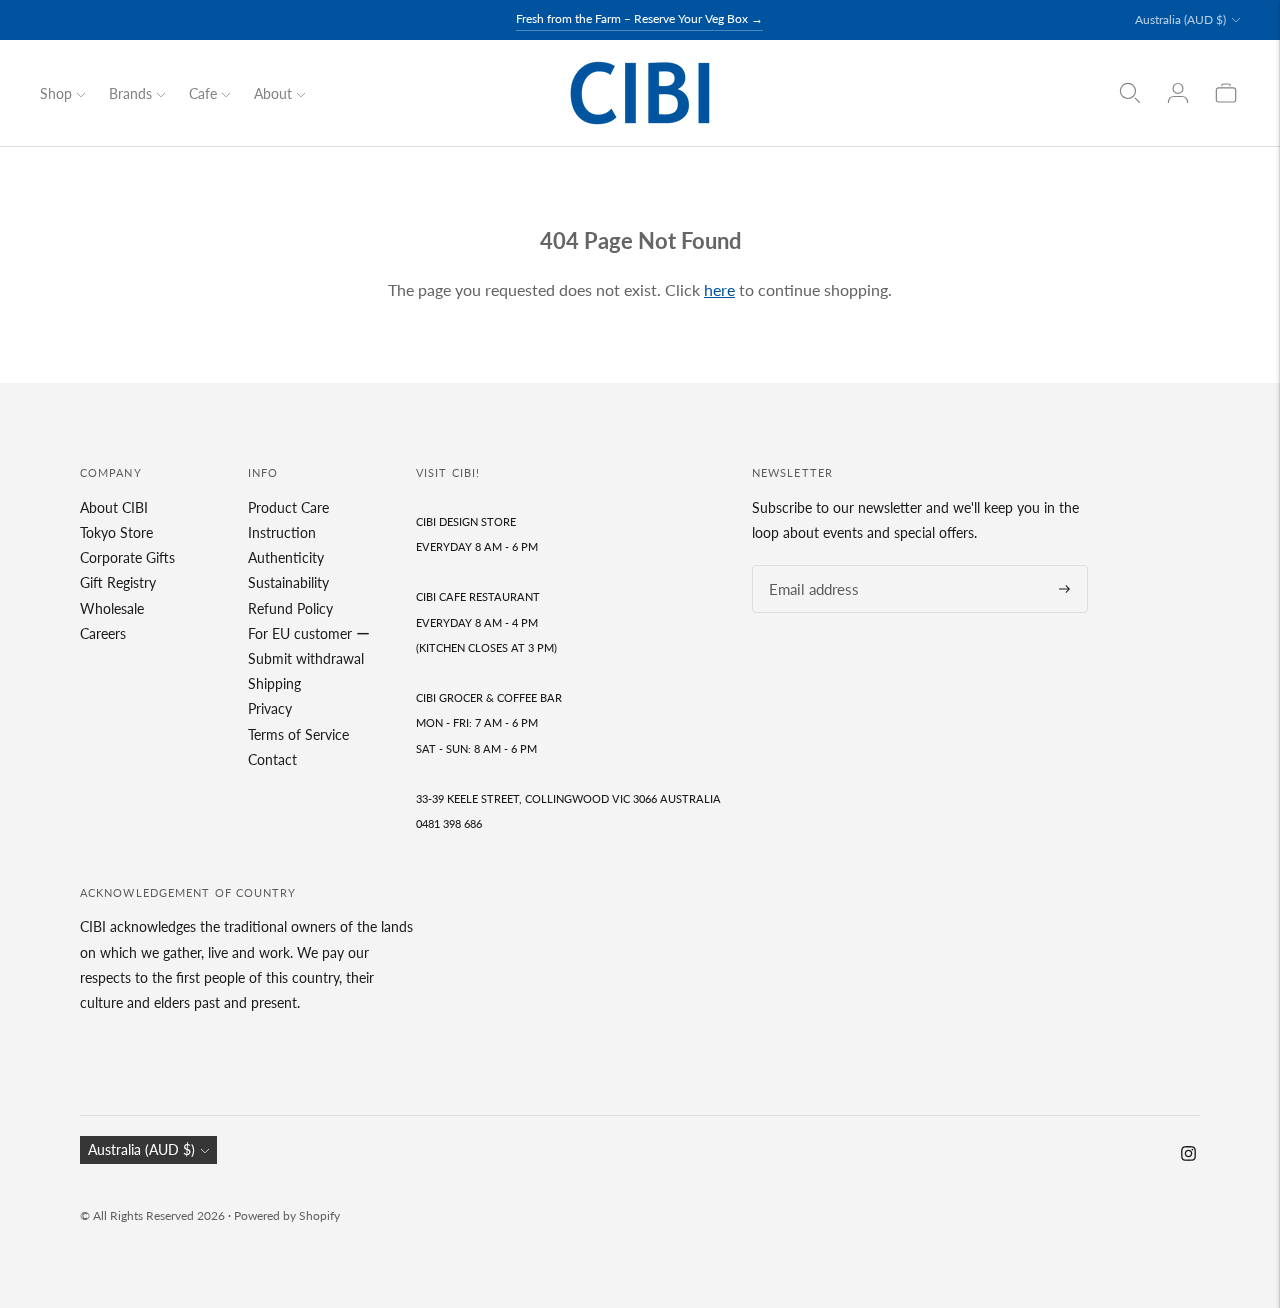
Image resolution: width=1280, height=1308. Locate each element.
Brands (130, 93)
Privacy (270, 708)
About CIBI (114, 507)
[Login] (1178, 93)
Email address (808, 565)
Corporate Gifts (127, 557)
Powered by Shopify (287, 1215)
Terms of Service (298, 734)
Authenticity (286, 557)
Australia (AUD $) (1180, 19)
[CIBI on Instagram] (1188, 1155)
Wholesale (112, 608)
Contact (272, 759)
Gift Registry (118, 582)
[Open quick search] (1130, 93)
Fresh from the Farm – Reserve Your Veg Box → (639, 18)
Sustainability (288, 582)
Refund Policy (290, 608)
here (719, 289)
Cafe (203, 93)
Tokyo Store (116, 532)
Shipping (274, 683)
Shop (56, 93)
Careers (103, 633)
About (273, 93)
